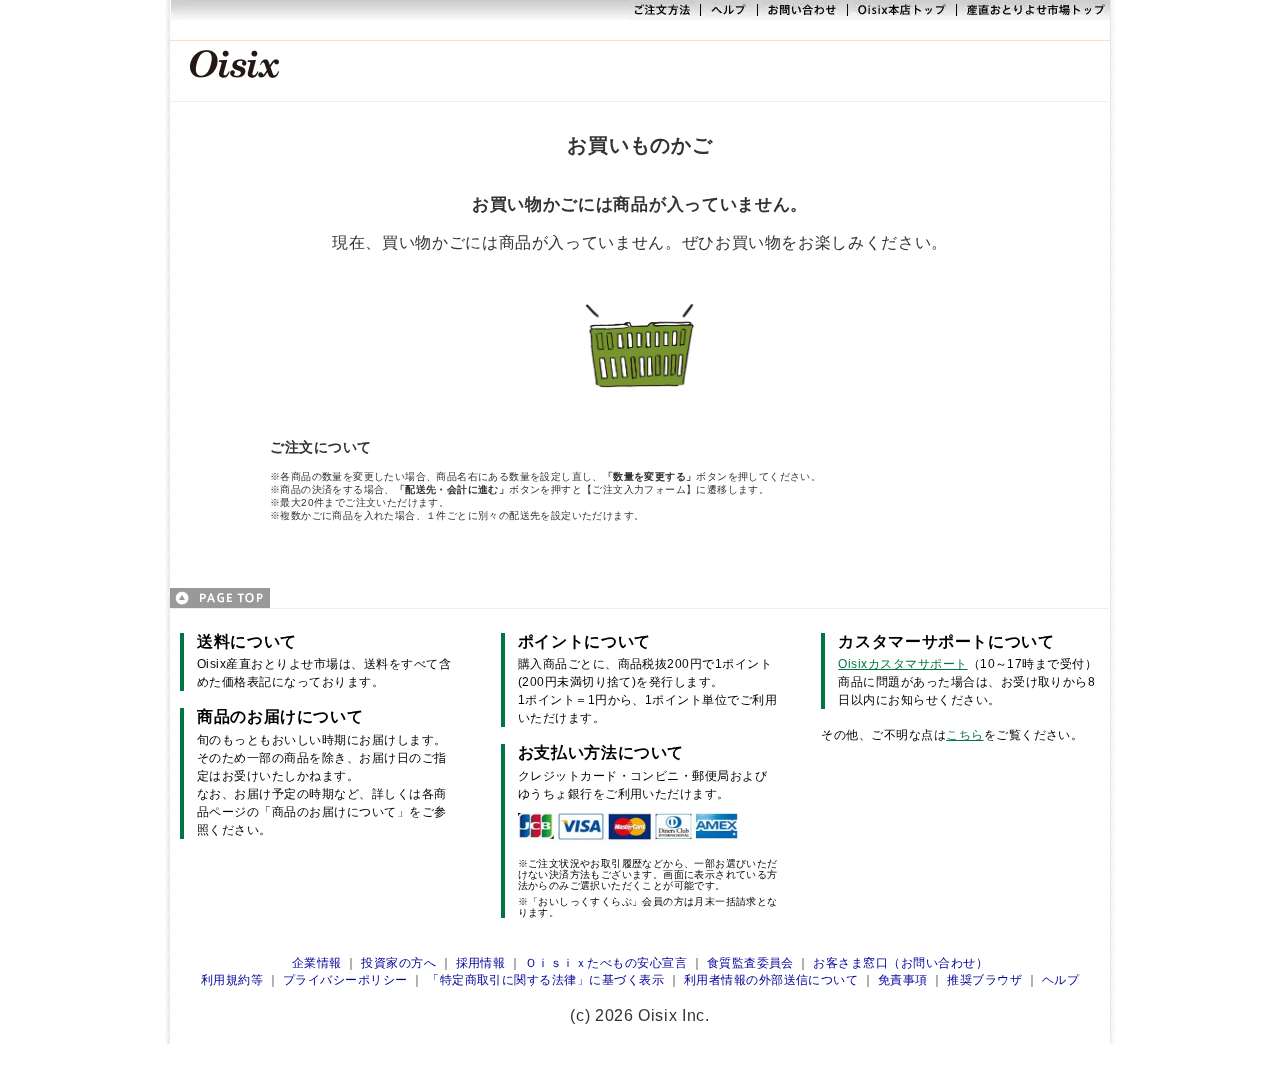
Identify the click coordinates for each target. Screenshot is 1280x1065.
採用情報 (481, 963)
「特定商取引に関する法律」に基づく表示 (545, 980)
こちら (964, 735)
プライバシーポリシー (345, 980)
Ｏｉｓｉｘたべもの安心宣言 (606, 963)
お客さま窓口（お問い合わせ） (900, 963)
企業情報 (317, 963)
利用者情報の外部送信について (771, 980)
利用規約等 (232, 980)
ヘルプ (1060, 980)
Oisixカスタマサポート (902, 664)
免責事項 (903, 980)
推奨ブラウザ (984, 980)
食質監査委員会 (750, 963)
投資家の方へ (398, 963)
